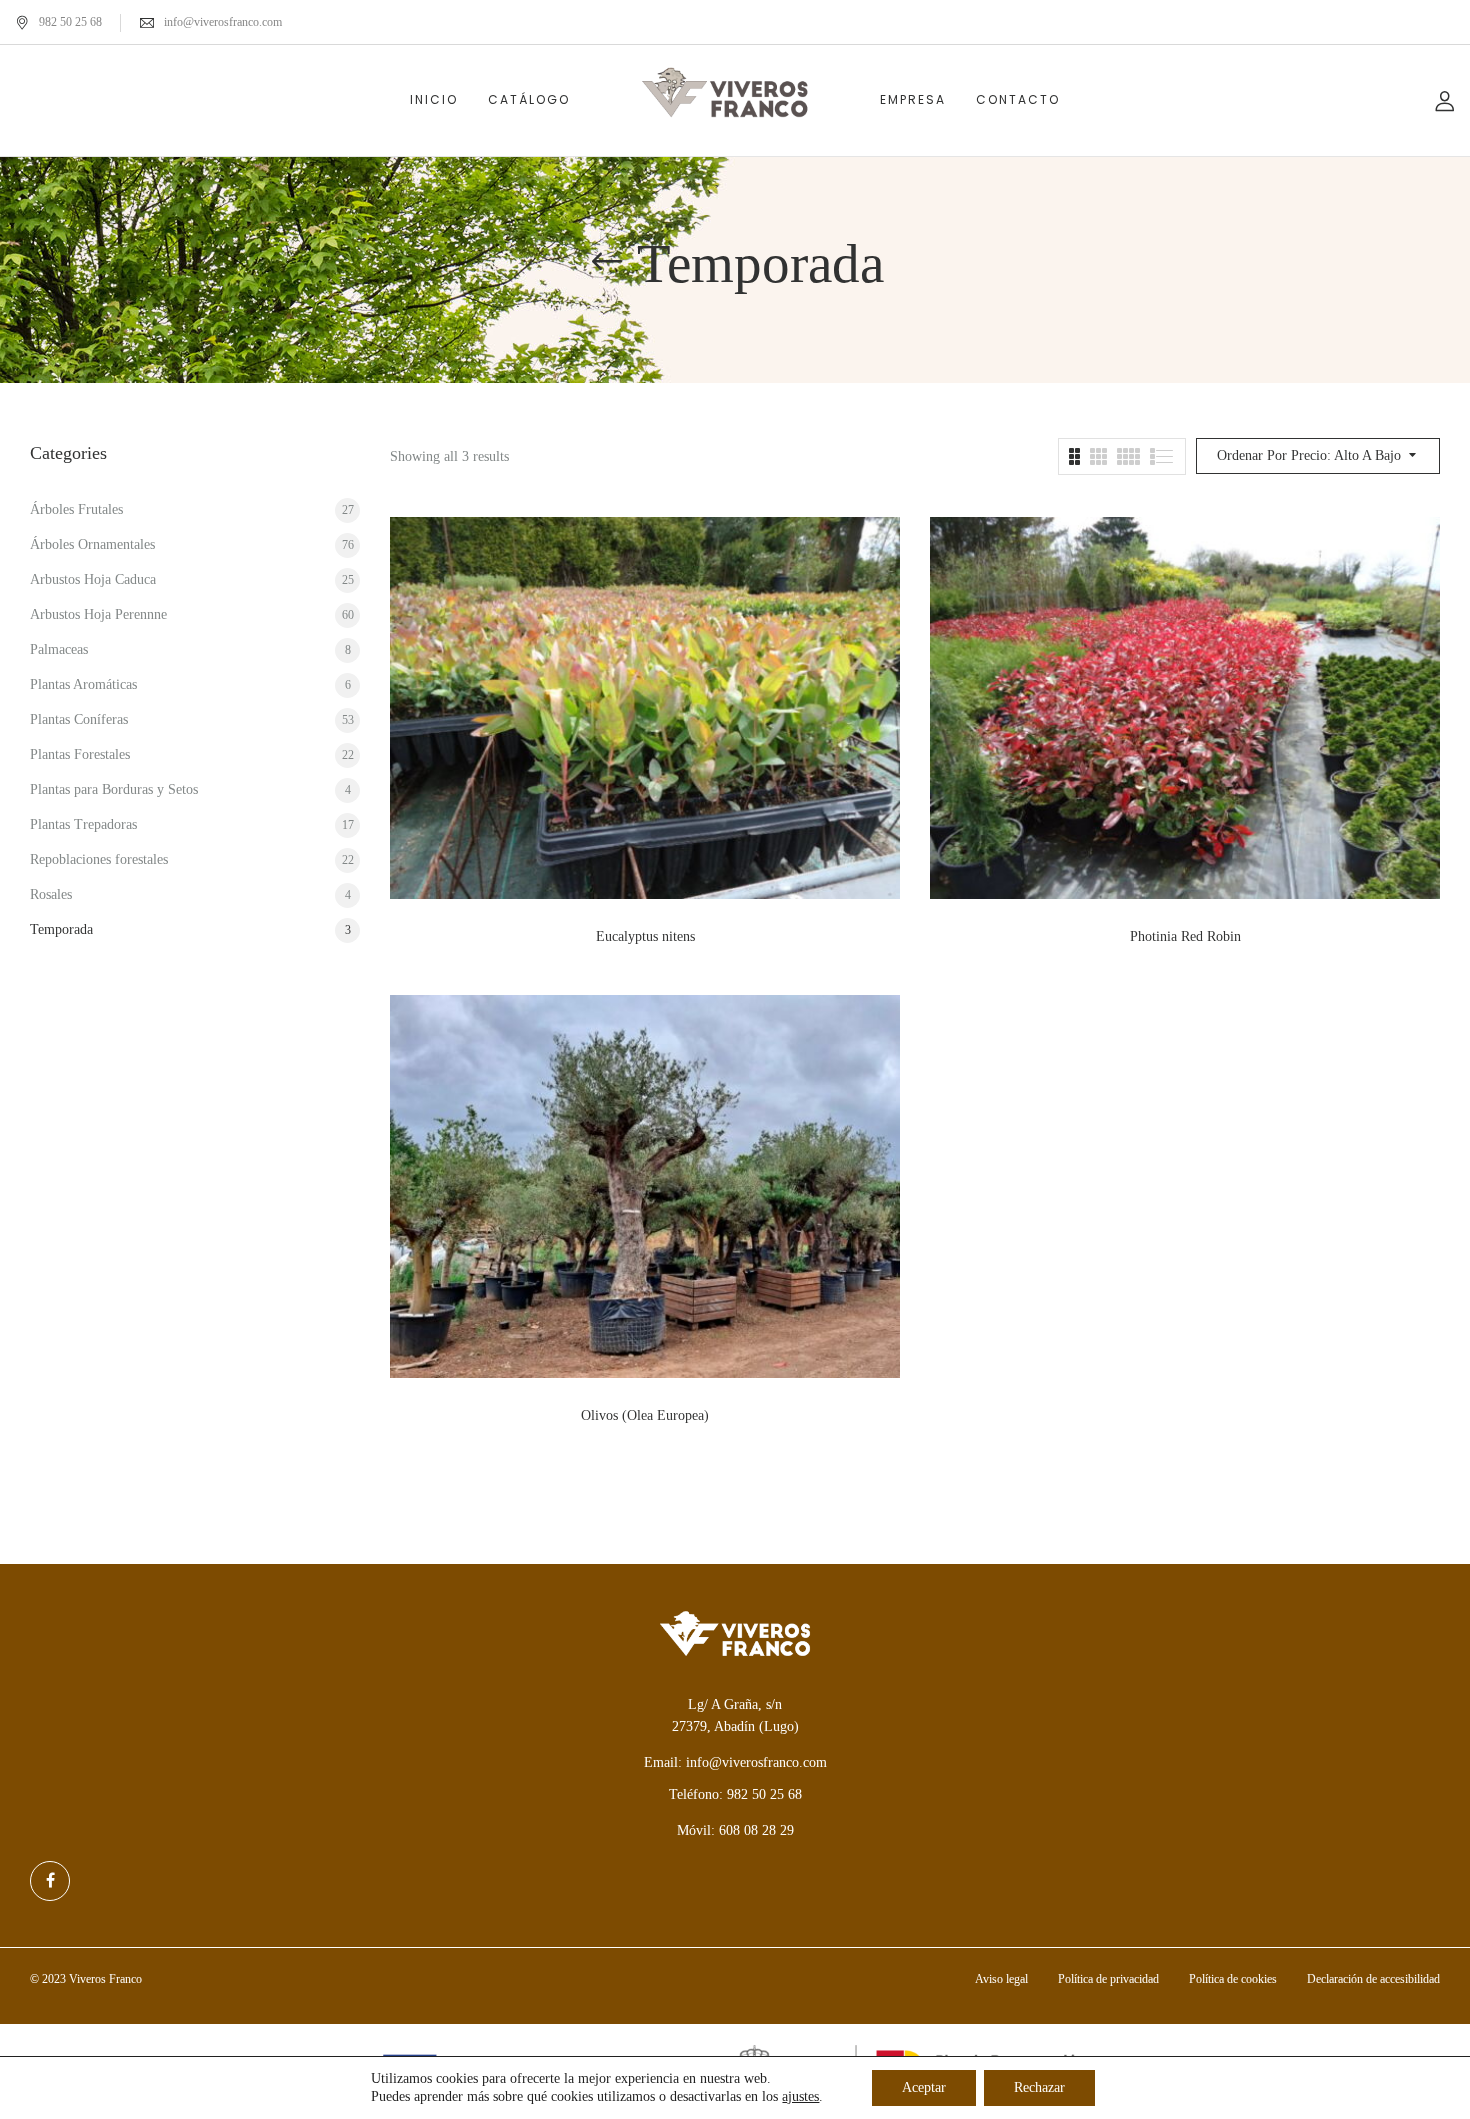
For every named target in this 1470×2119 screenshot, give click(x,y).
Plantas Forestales (80, 754)
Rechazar (1039, 2087)
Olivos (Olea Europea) (645, 1415)
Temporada (61, 929)
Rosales (51, 894)
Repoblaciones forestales (99, 859)
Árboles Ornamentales (92, 544)
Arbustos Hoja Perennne (98, 614)
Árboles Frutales (76, 509)
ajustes (800, 2096)
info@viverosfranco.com (223, 22)
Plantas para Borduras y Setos (114, 789)
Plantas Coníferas (79, 719)
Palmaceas (59, 649)
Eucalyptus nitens (645, 936)
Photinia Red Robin (1185, 936)
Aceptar (924, 2087)
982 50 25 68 (70, 22)
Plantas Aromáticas (83, 684)
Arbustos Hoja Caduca (93, 579)
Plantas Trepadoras (83, 824)
